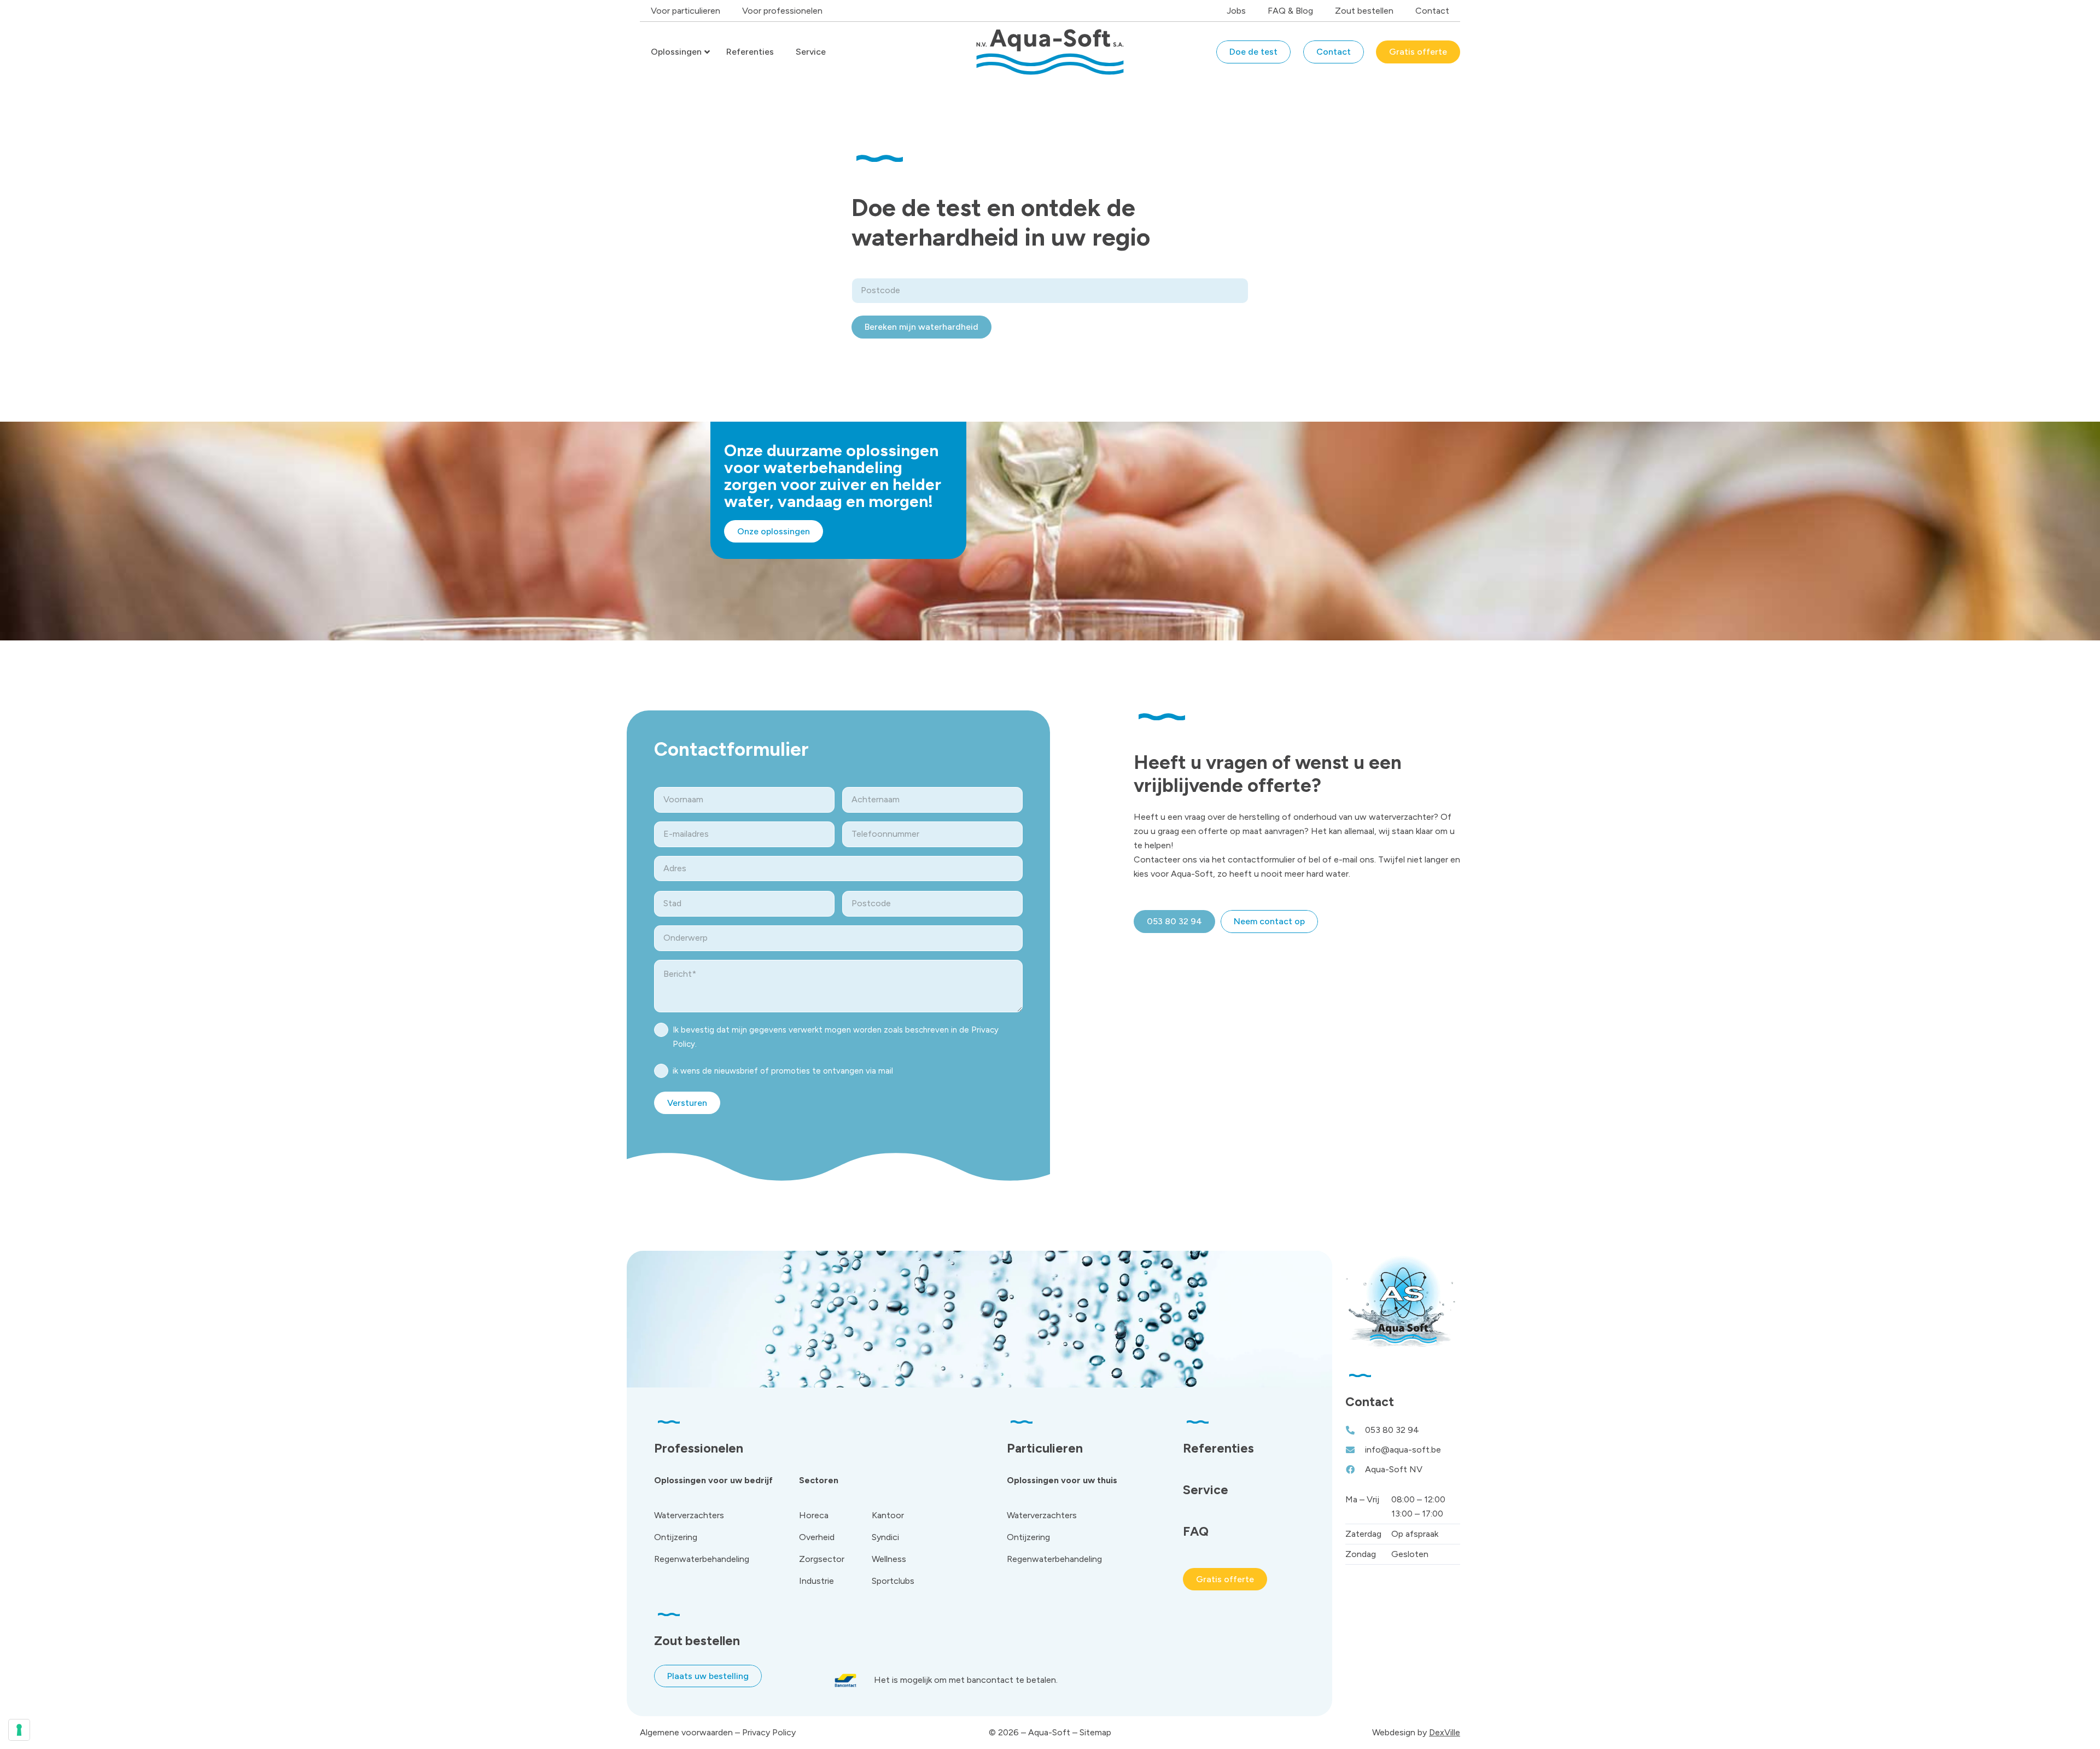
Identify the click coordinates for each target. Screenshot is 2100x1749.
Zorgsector (822, 1559)
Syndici (885, 1537)
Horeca (814, 1515)
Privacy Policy (769, 1732)
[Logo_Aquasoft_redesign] (1050, 52)
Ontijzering (676, 1537)
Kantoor (888, 1515)
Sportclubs (893, 1581)
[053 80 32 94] (1355, 1430)
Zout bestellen (697, 1641)
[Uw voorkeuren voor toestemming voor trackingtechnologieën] (19, 1730)
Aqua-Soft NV (1394, 1469)
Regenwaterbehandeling (702, 1559)
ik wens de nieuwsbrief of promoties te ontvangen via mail (783, 1071)
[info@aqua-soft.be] (1355, 1450)
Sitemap (1095, 1732)
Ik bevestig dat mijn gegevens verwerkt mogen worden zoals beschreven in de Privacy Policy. (836, 1037)
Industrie (816, 1581)
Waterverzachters (689, 1515)
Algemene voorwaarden (686, 1732)
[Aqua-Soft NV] (1355, 1470)
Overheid (817, 1537)
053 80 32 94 (1392, 1430)
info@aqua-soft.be (1403, 1450)
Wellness (889, 1559)
